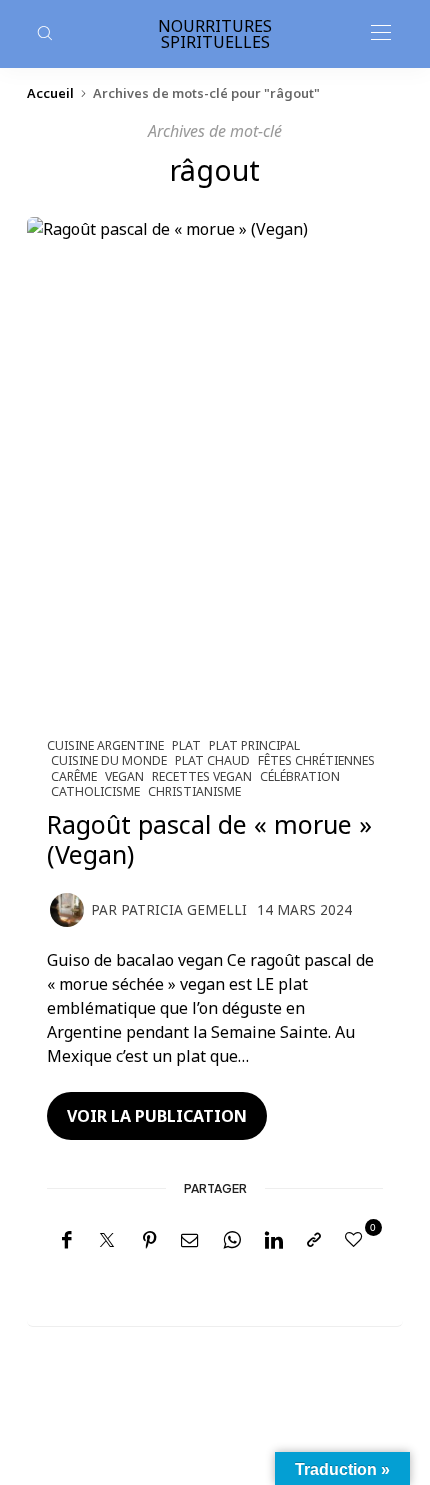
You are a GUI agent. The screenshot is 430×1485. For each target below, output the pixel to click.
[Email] (190, 1240)
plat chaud (212, 760)
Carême (74, 776)
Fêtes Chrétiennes (316, 760)
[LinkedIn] (274, 1240)
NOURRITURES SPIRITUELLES (215, 34)
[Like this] (357, 1239)
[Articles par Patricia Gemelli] (67, 908)
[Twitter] (107, 1241)
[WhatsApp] (232, 1240)
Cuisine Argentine (105, 745)
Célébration (300, 776)
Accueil (50, 93)
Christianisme (194, 791)
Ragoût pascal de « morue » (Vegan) (209, 839)
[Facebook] (66, 1240)
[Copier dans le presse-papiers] (314, 1240)
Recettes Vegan (202, 776)
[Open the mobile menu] (381, 33)
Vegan (124, 776)
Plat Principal (254, 745)
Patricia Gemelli (184, 909)
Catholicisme (95, 791)
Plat (186, 745)
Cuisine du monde (109, 760)
